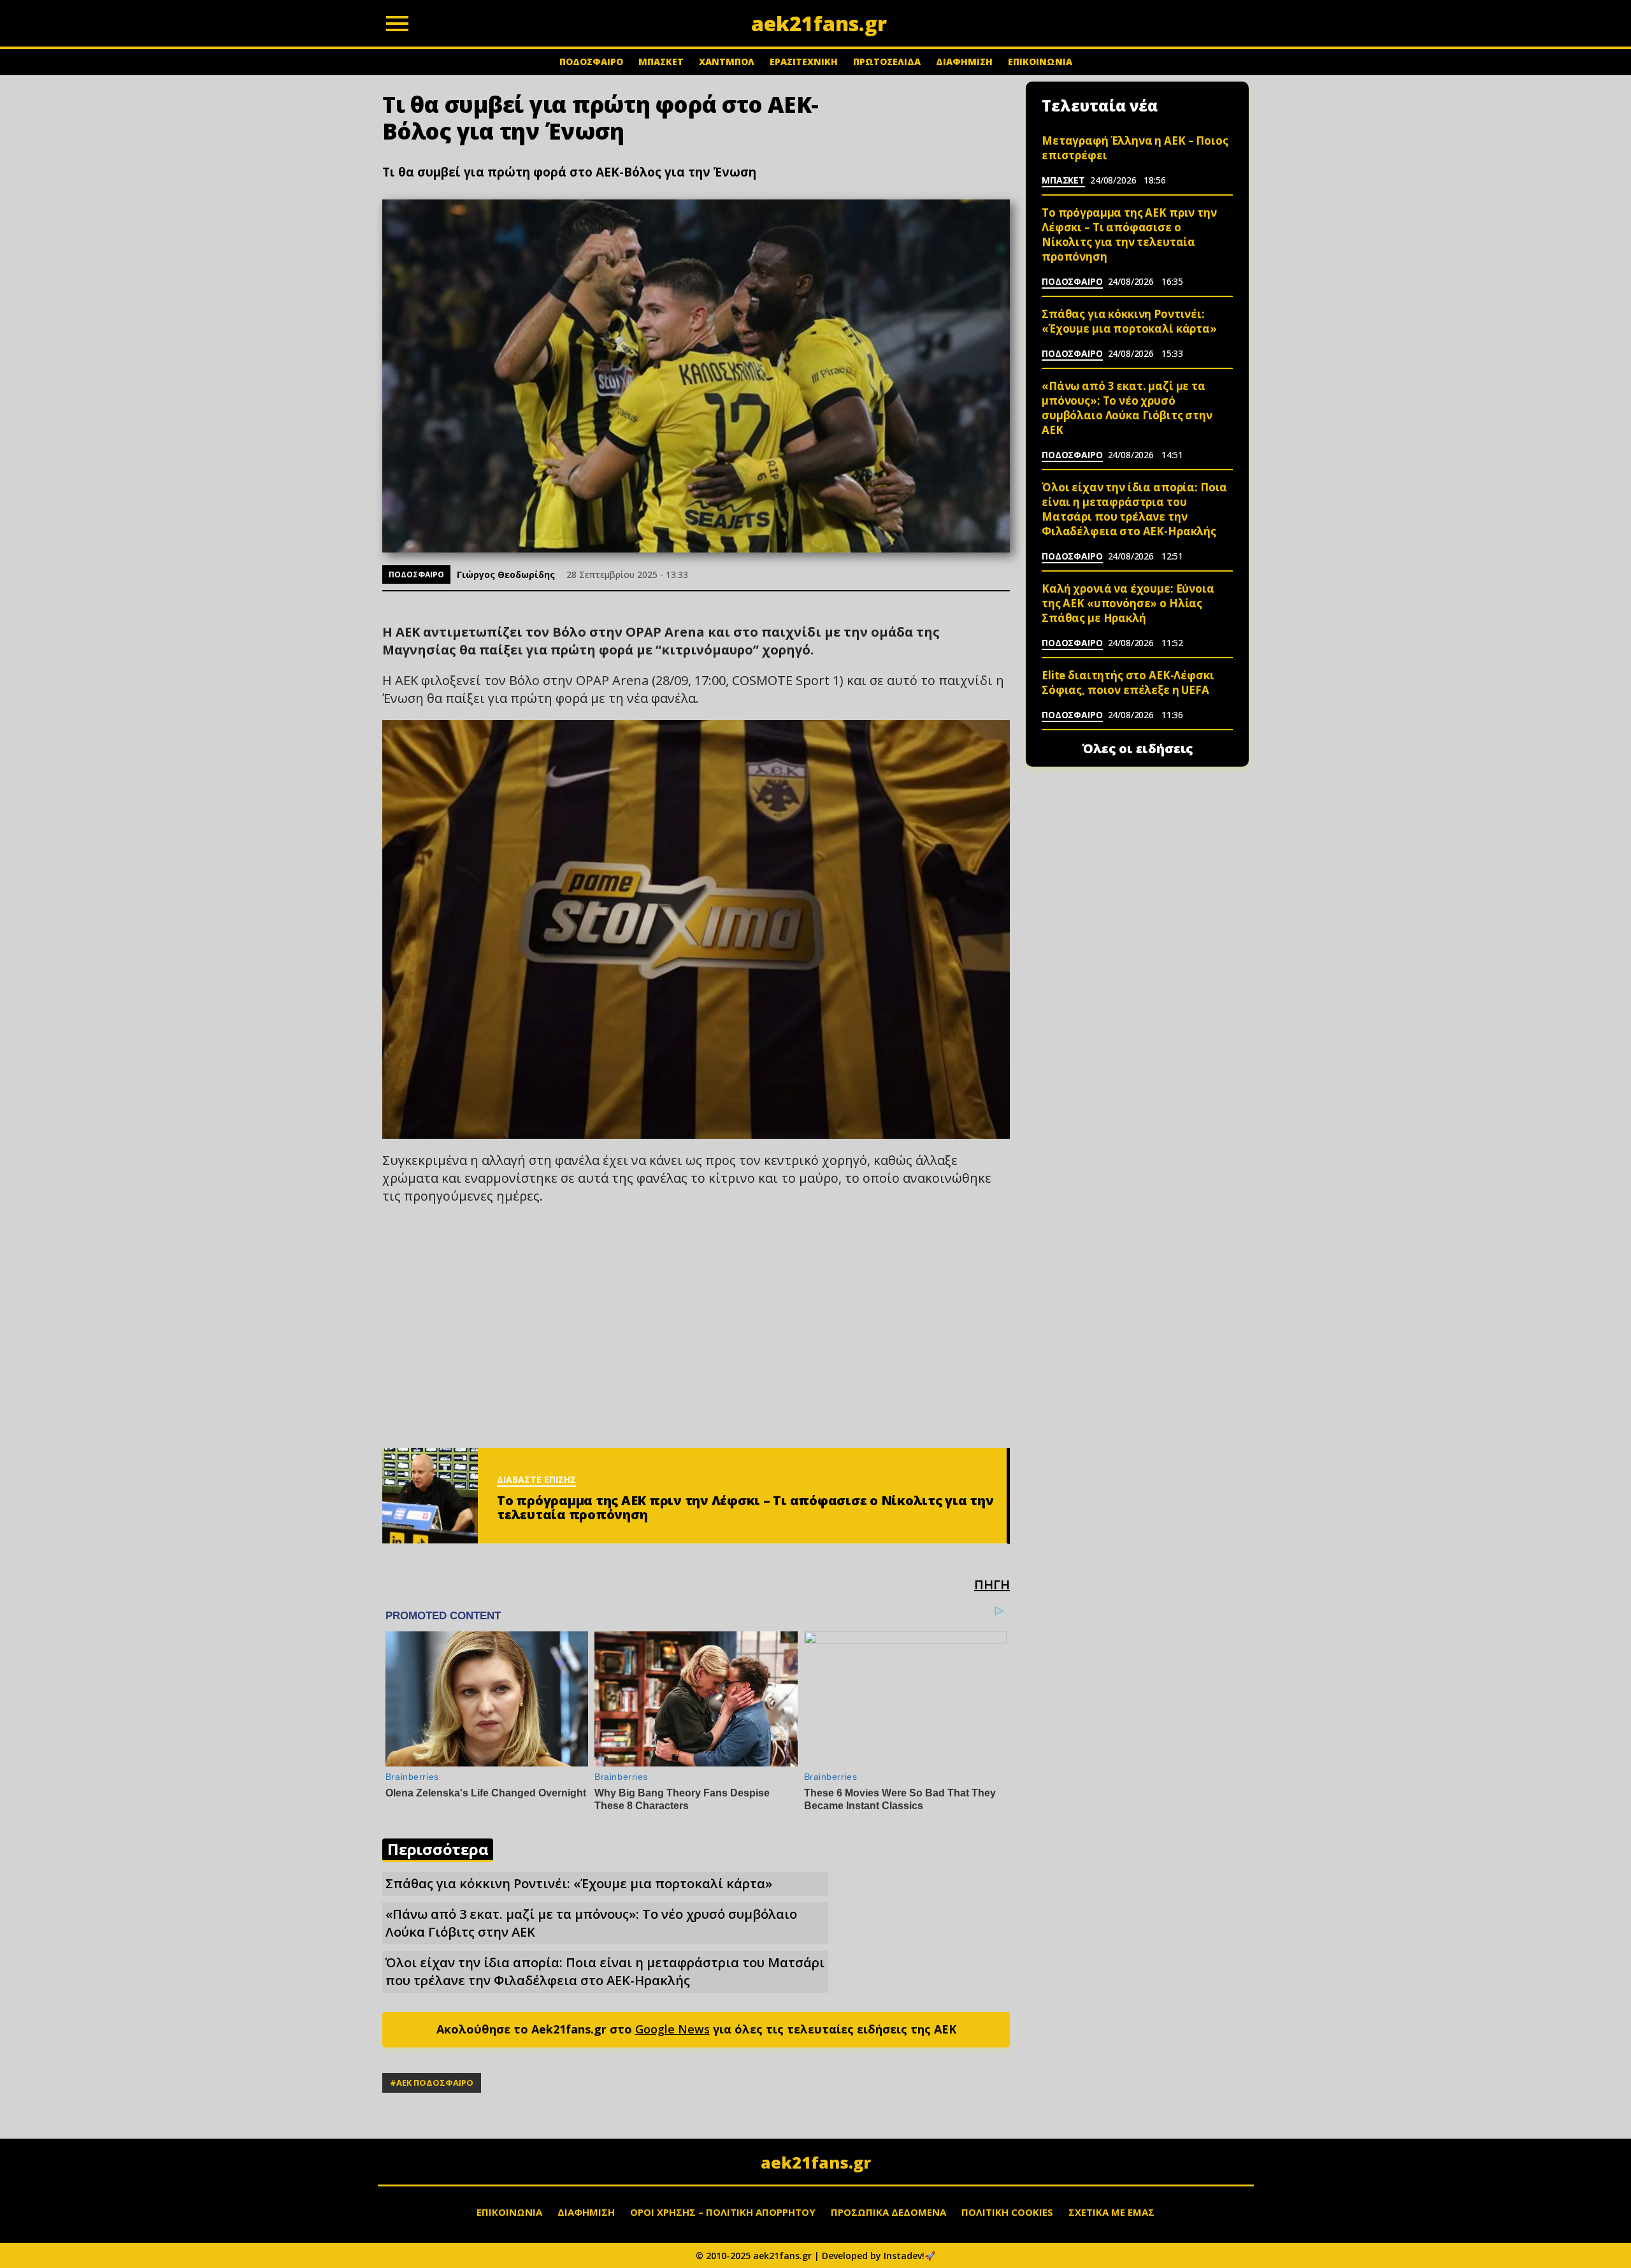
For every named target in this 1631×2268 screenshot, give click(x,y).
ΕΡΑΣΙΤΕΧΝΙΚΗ (804, 61)
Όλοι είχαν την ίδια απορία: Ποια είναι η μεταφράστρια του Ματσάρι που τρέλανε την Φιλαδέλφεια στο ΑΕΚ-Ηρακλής (605, 1971)
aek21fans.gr (816, 2162)
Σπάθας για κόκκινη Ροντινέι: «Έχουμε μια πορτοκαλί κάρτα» (579, 1883)
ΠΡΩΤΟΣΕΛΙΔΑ (887, 61)
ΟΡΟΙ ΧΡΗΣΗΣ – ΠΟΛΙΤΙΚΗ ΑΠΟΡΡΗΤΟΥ (723, 2212)
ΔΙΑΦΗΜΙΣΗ (964, 61)
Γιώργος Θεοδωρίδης (506, 574)
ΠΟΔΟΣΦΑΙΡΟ (591, 61)
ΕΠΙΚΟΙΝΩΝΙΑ (1040, 61)
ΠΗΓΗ (992, 1585)
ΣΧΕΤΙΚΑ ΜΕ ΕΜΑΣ (1111, 2212)
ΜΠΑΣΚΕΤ (661, 61)
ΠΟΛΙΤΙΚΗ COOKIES (1007, 2212)
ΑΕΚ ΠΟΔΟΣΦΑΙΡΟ (435, 2083)
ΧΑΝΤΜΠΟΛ (727, 61)
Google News (672, 2029)
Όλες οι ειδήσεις (1138, 749)
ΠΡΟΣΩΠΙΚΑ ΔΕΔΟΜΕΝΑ (888, 2212)
